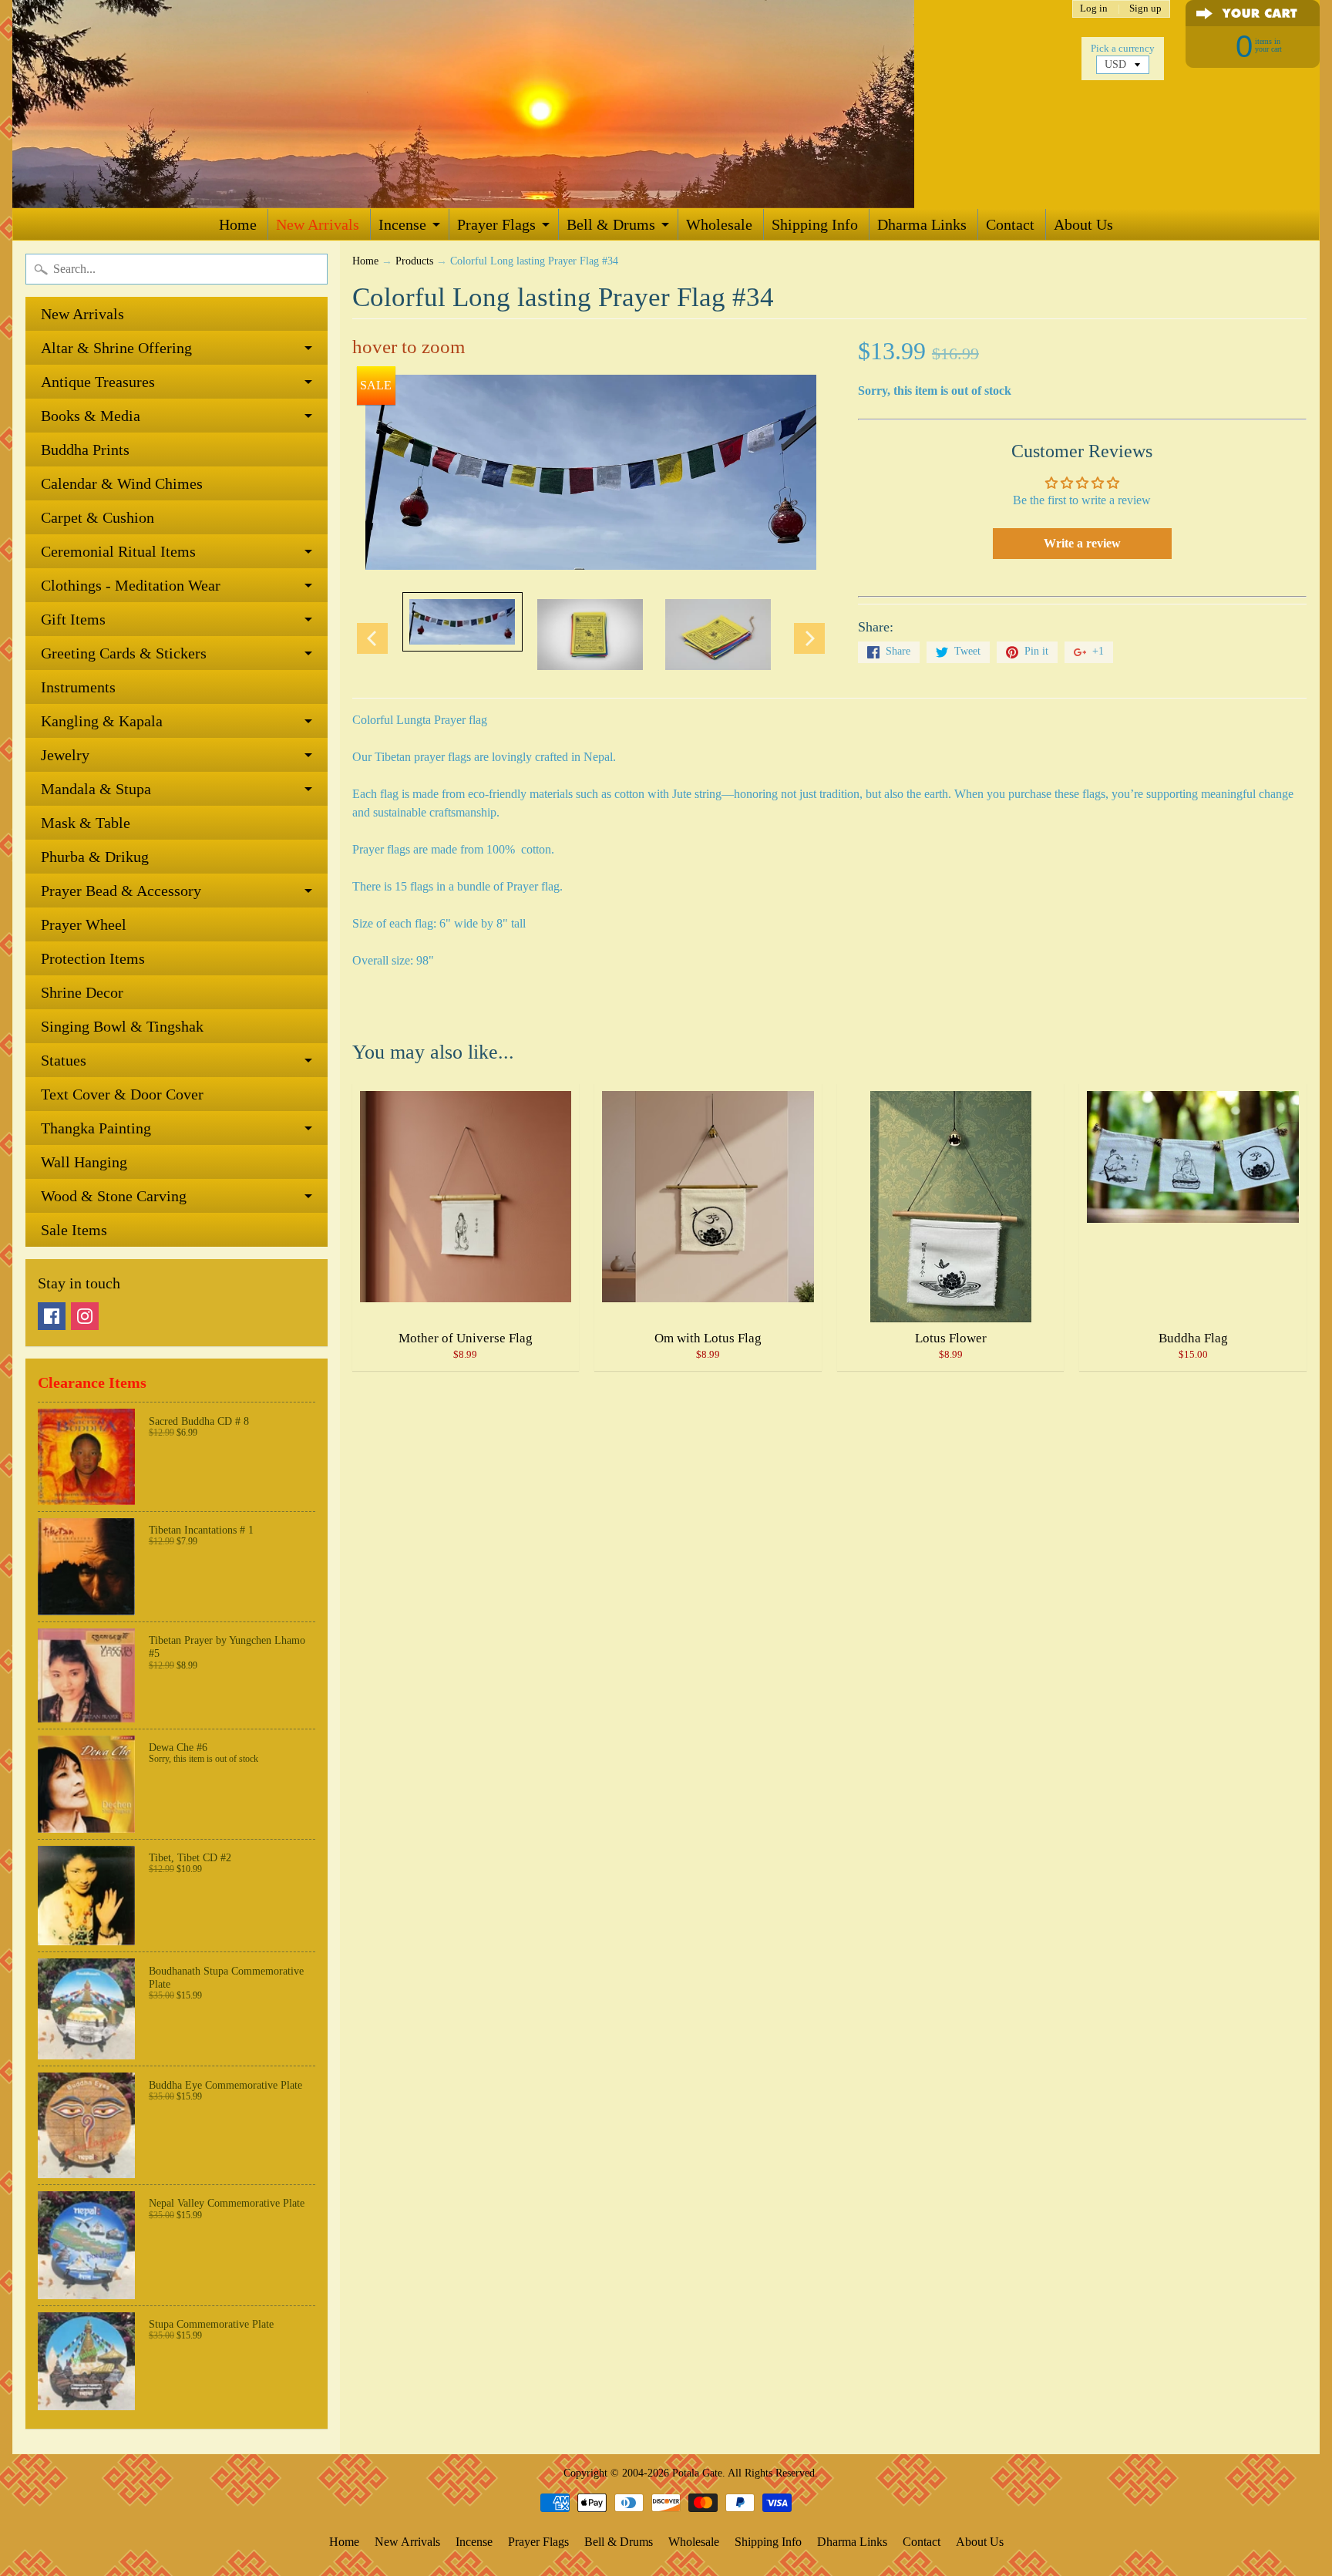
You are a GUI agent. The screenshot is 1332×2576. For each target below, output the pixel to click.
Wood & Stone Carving (114, 1196)
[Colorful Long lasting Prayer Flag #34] (462, 622)
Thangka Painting (96, 1128)
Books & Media (91, 416)
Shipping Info (815, 224)
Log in (1094, 9)
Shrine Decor (82, 992)
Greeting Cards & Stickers (124, 653)
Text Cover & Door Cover (122, 1094)
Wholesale (719, 224)
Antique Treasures (98, 382)
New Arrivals (318, 224)
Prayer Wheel (84, 924)
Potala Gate (697, 2473)
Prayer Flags (496, 224)
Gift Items (73, 619)
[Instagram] (85, 1316)
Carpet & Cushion (98, 517)
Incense (402, 224)
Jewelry (65, 755)
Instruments (78, 687)
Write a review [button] (1082, 543)
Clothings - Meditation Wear (131, 585)
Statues (64, 1060)
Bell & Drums (611, 224)
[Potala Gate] (513, 104)
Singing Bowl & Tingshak (122, 1026)
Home (238, 224)
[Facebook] (52, 1316)
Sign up (1145, 9)
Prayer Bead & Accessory (121, 891)
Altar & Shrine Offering (116, 348)
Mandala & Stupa (96, 789)
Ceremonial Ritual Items (118, 551)
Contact (1010, 224)
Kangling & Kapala (102, 721)
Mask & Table (86, 823)
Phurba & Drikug (95, 857)
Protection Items (93, 958)
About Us (1083, 224)
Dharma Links (922, 224)
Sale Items (74, 1230)
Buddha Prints (85, 450)
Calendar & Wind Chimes (122, 483)
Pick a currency (1123, 49)
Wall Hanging (84, 1162)
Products (414, 261)
